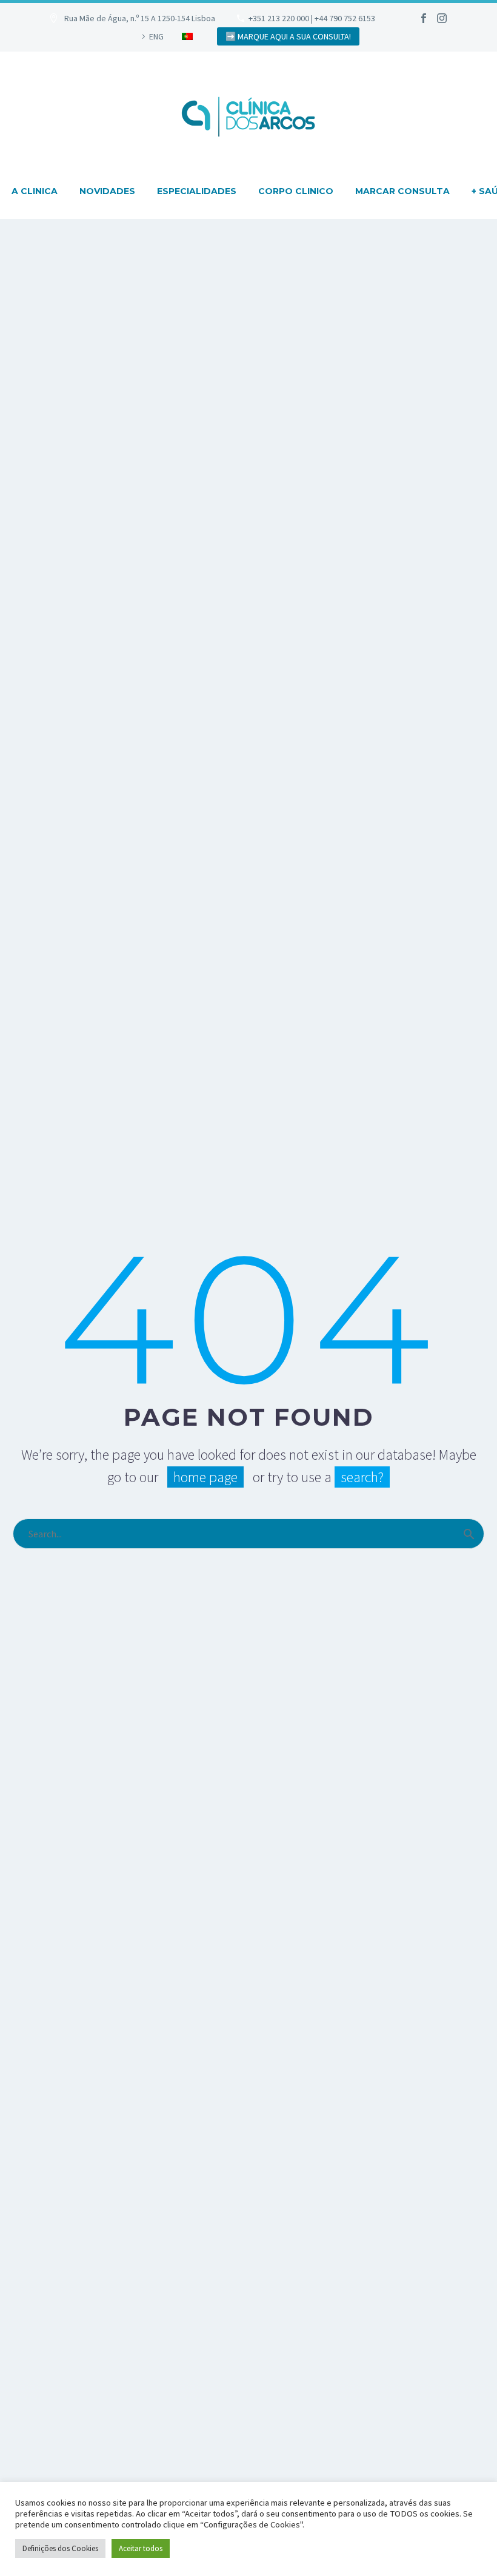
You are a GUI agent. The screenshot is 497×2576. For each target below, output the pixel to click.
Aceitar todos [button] (141, 2548)
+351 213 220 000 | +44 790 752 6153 (312, 18)
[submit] (469, 1534)
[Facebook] (424, 18)
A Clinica (35, 191)
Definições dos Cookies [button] (60, 2548)
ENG (156, 36)
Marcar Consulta (402, 191)
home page (205, 1477)
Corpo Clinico (296, 191)
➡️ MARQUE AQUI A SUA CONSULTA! (288, 36)
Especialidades (197, 191)
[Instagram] (442, 18)
